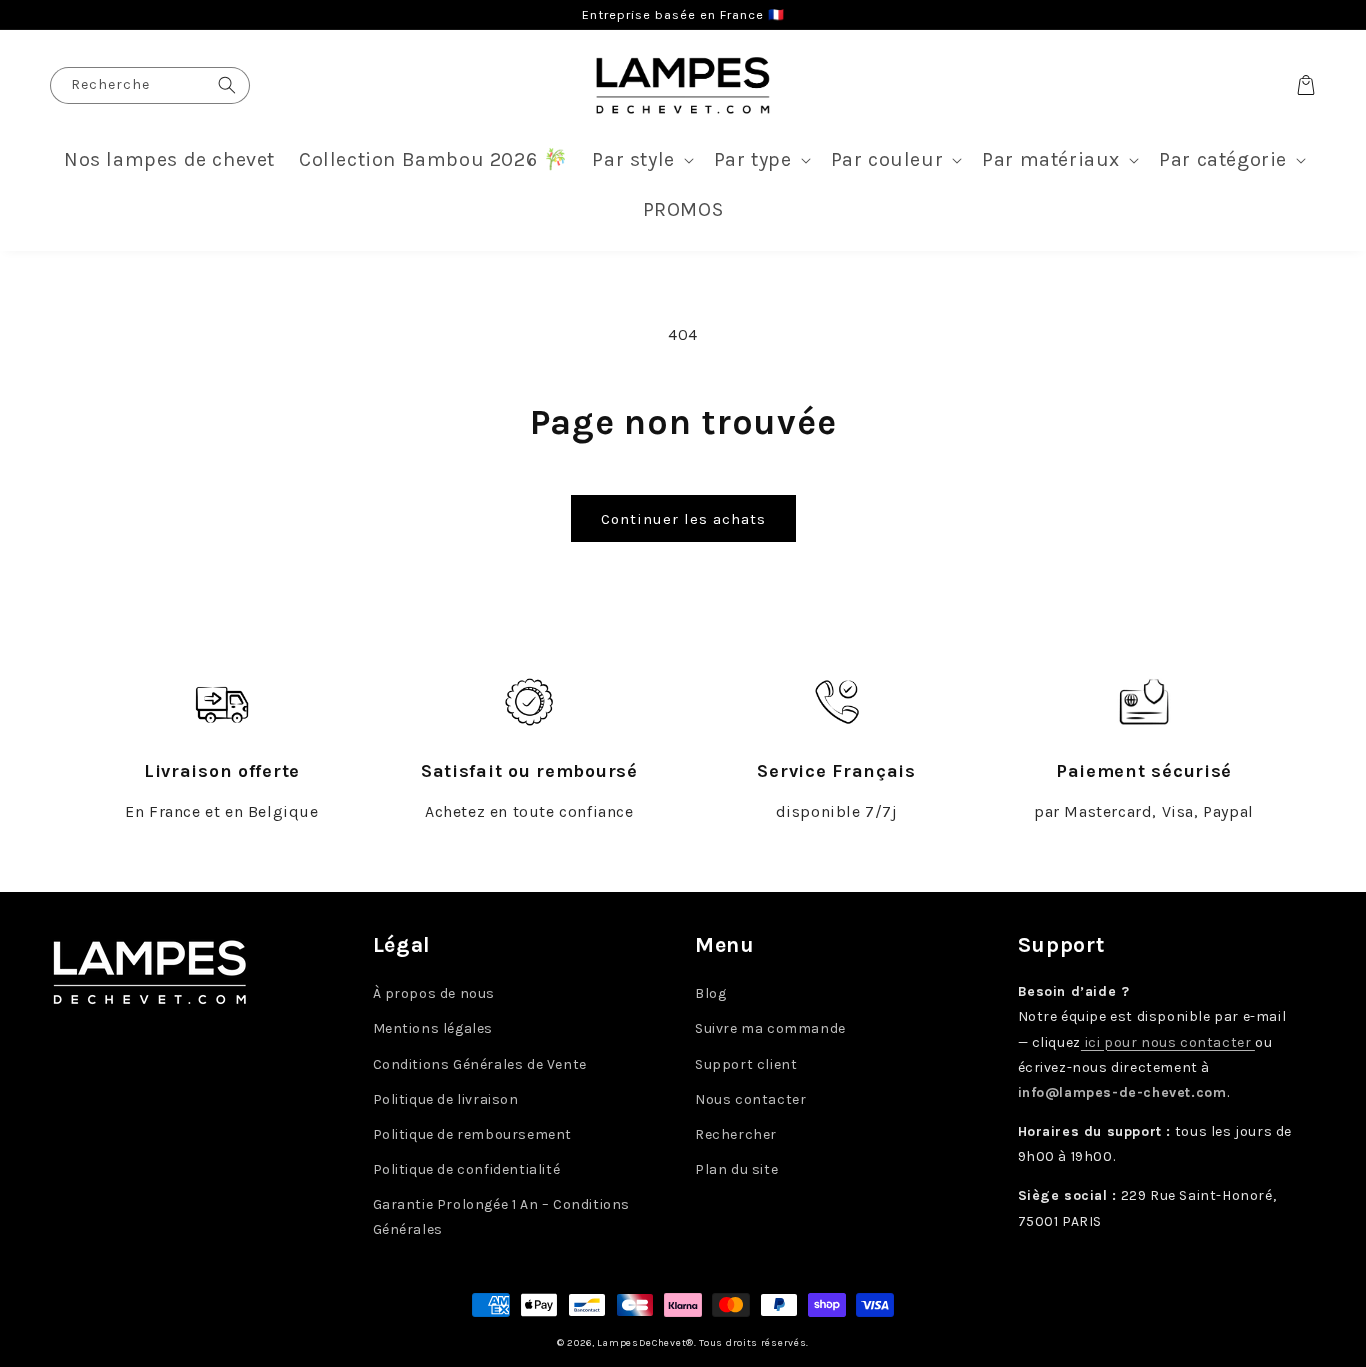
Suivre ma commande (770, 1028)
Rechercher (736, 1134)
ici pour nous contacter (1168, 1042)
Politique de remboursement (473, 1134)
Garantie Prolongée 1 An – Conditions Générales (502, 1217)
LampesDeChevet (641, 1343)
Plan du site (736, 1169)
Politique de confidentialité (467, 1169)
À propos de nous (434, 993)
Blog (710, 993)
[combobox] (150, 85)
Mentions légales (433, 1028)
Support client (746, 1064)
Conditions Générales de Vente (480, 1064)
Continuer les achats (683, 519)
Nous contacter (750, 1099)
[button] (640, 160)
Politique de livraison (446, 1099)
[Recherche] (227, 85)
